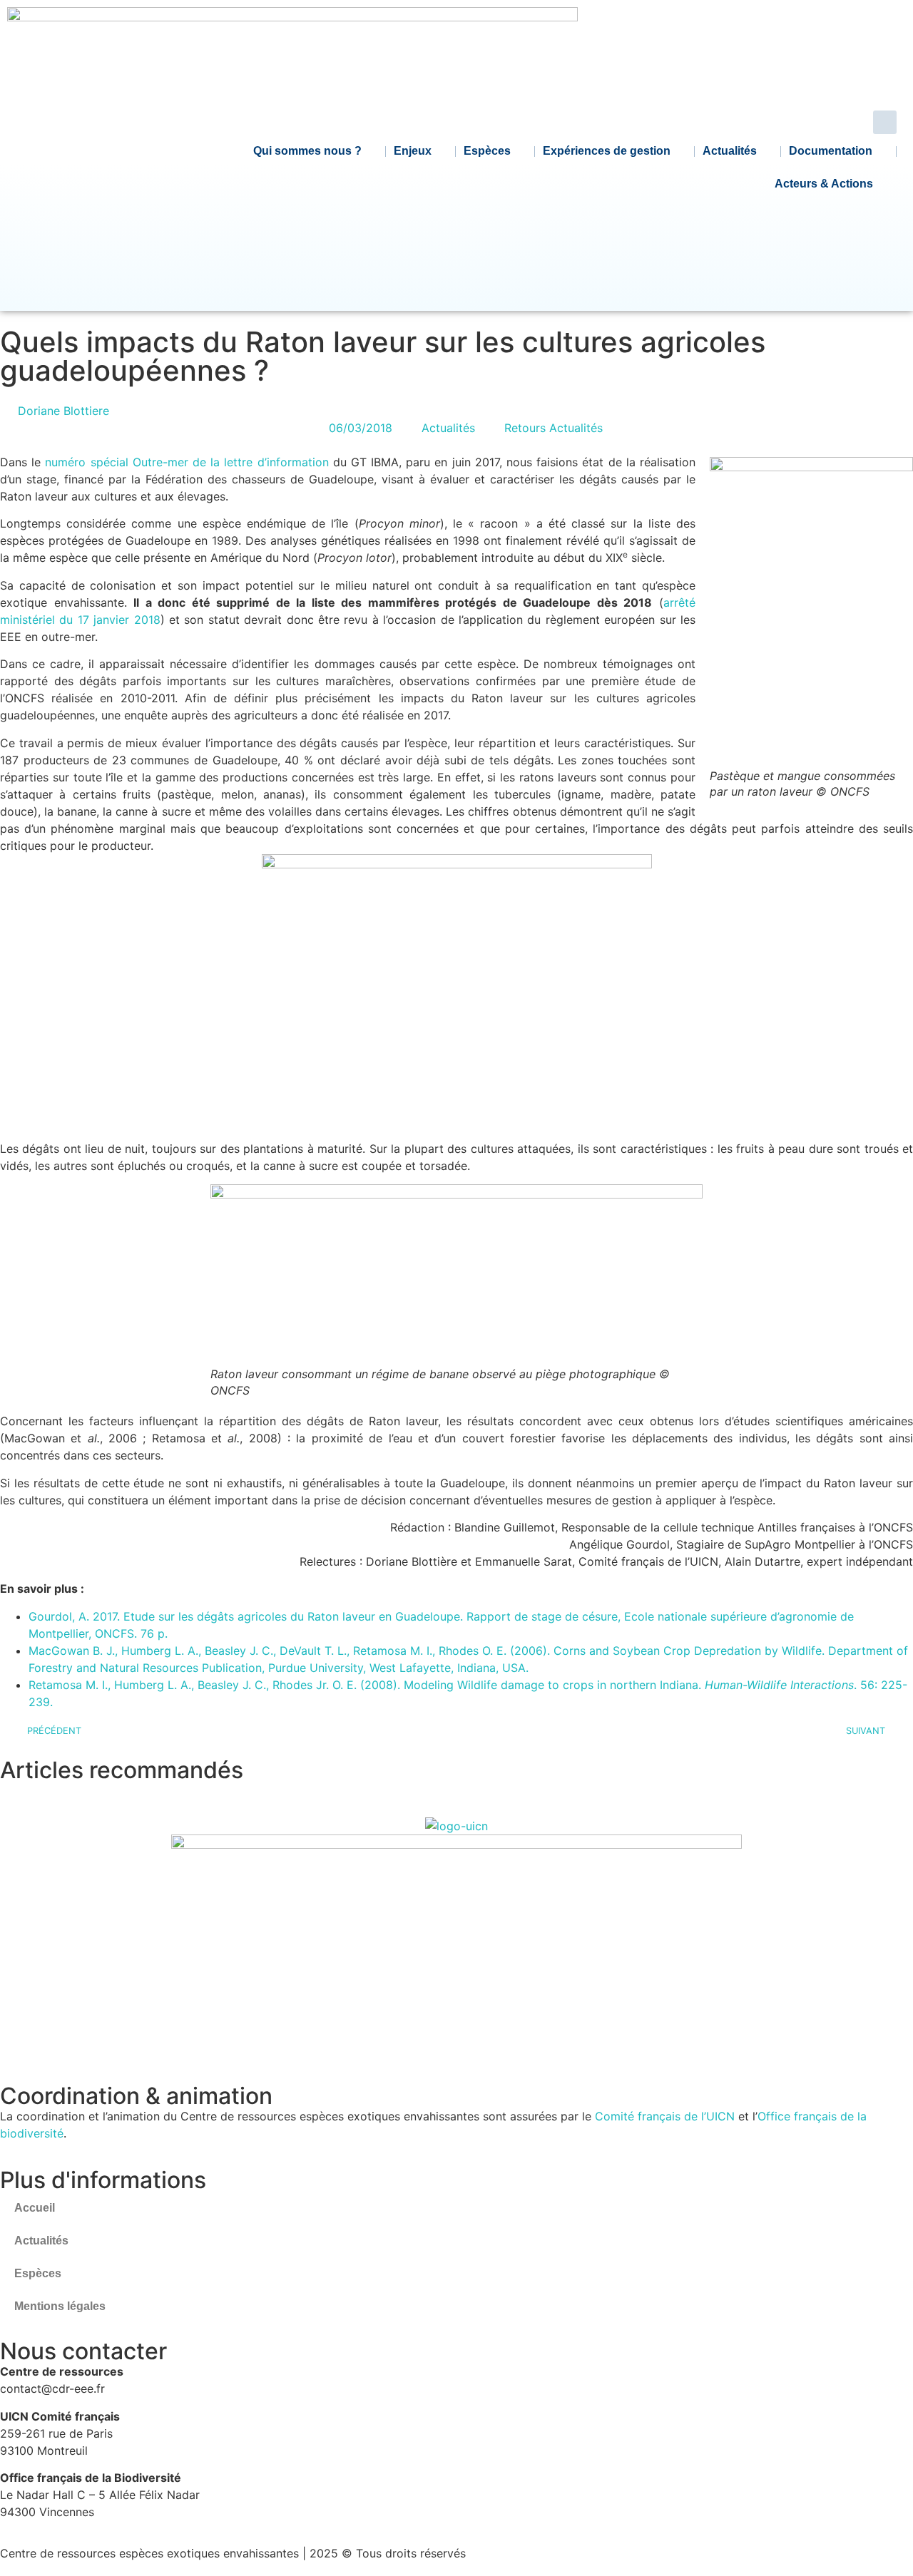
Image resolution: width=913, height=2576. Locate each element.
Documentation (831, 151)
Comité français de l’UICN (665, 2116)
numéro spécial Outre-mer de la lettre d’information (187, 462)
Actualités (730, 151)
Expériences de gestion (607, 151)
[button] (885, 122)
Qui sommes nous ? (307, 151)
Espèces (487, 151)
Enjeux (413, 151)
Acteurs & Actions (824, 184)
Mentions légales (60, 2306)
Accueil (35, 2208)
